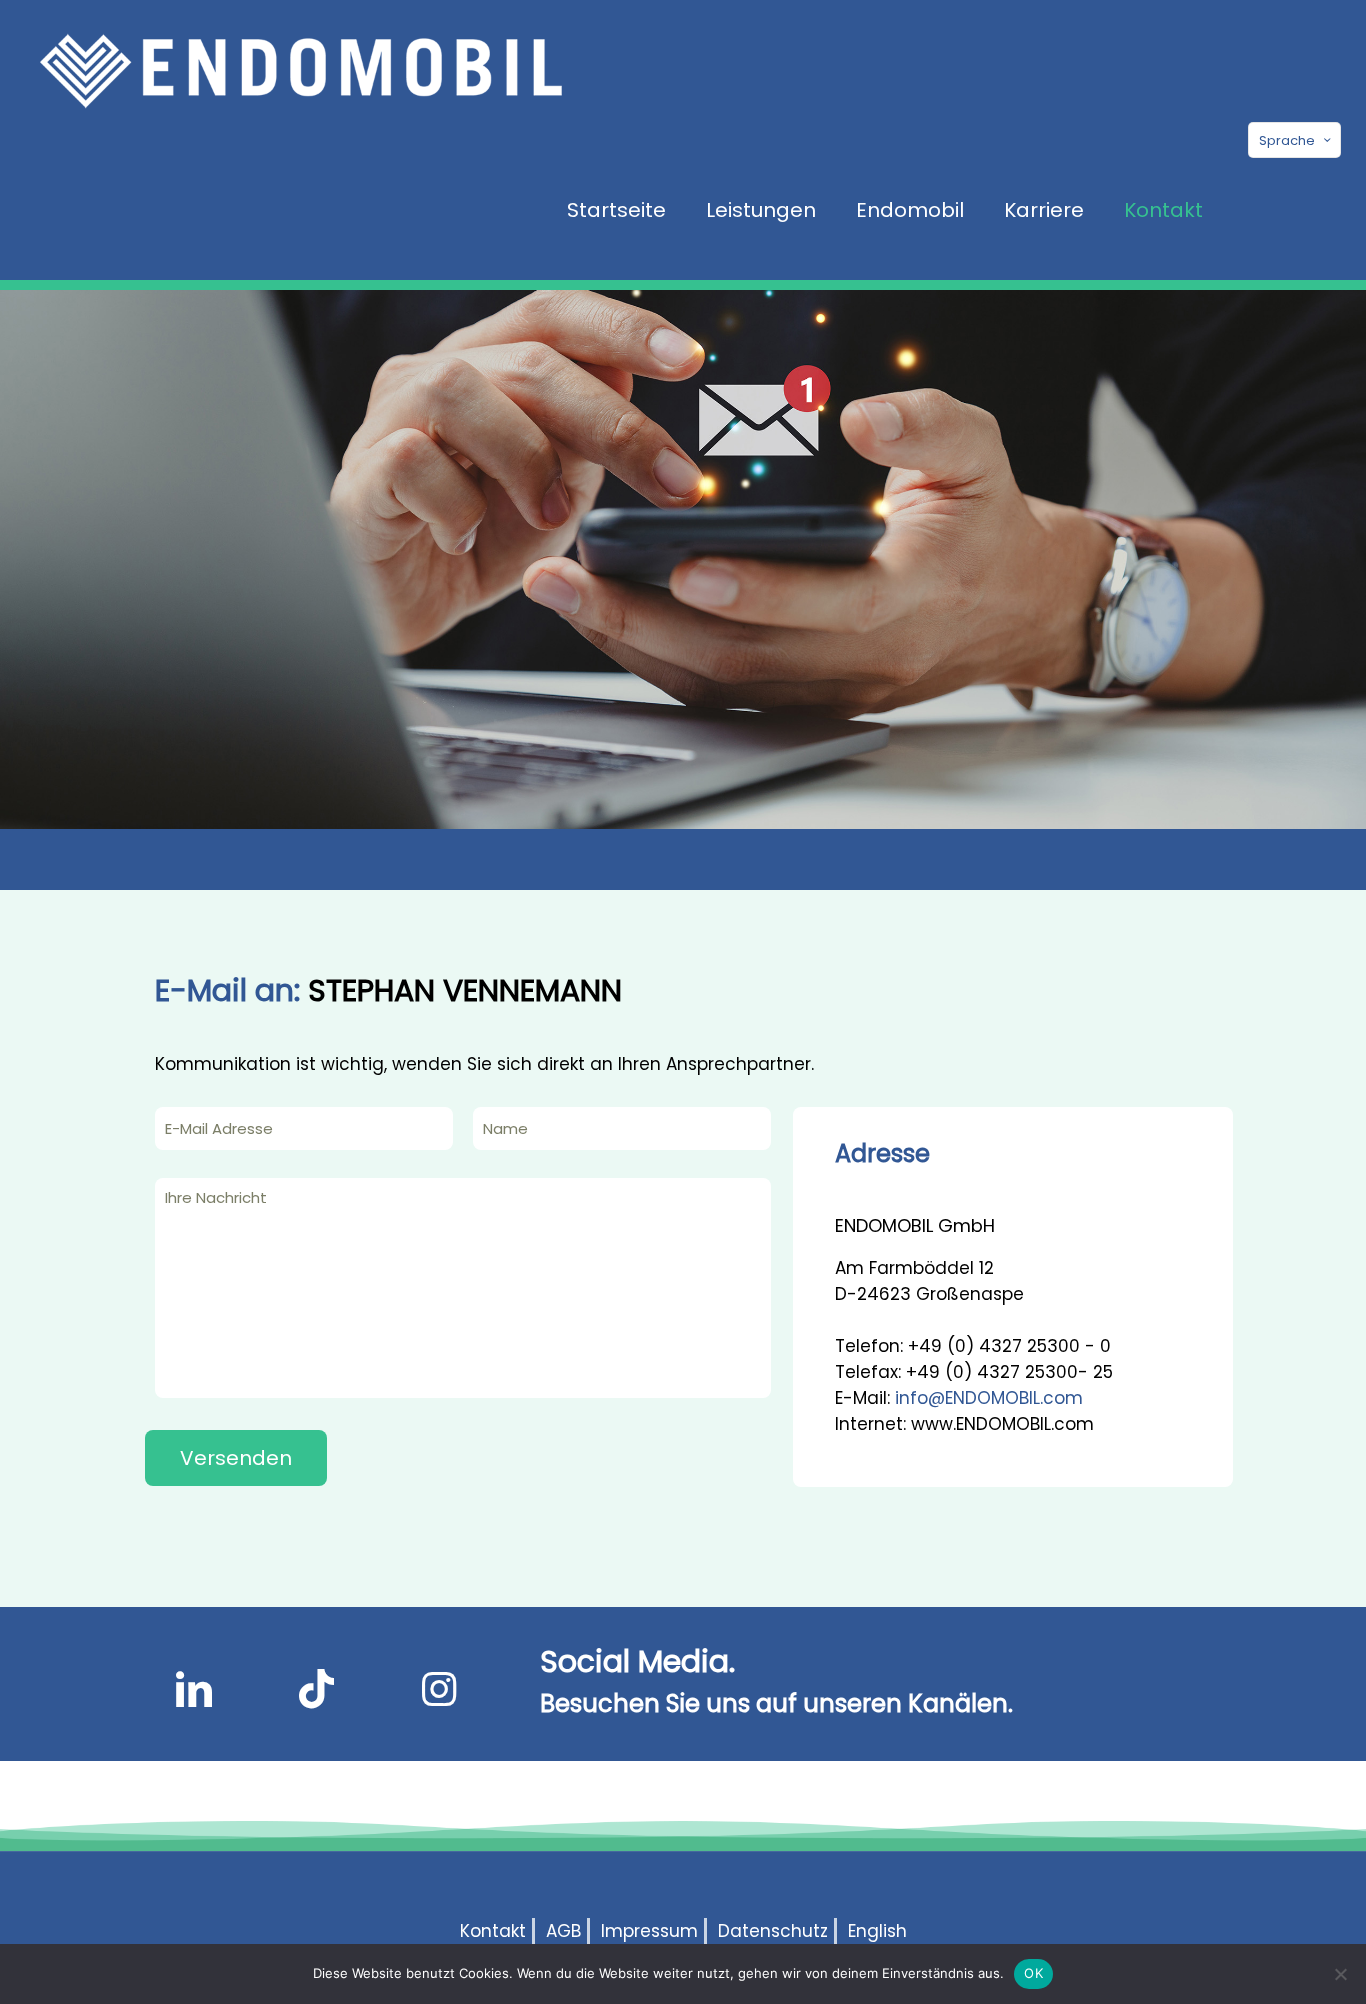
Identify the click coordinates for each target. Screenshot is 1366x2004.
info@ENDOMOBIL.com (989, 1398)
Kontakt (493, 1931)
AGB (563, 1931)
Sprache (1287, 140)
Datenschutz (773, 1931)
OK (1033, 1973)
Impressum (649, 1931)
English (877, 1931)
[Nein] (1341, 1974)
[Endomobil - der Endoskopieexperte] (301, 70)
